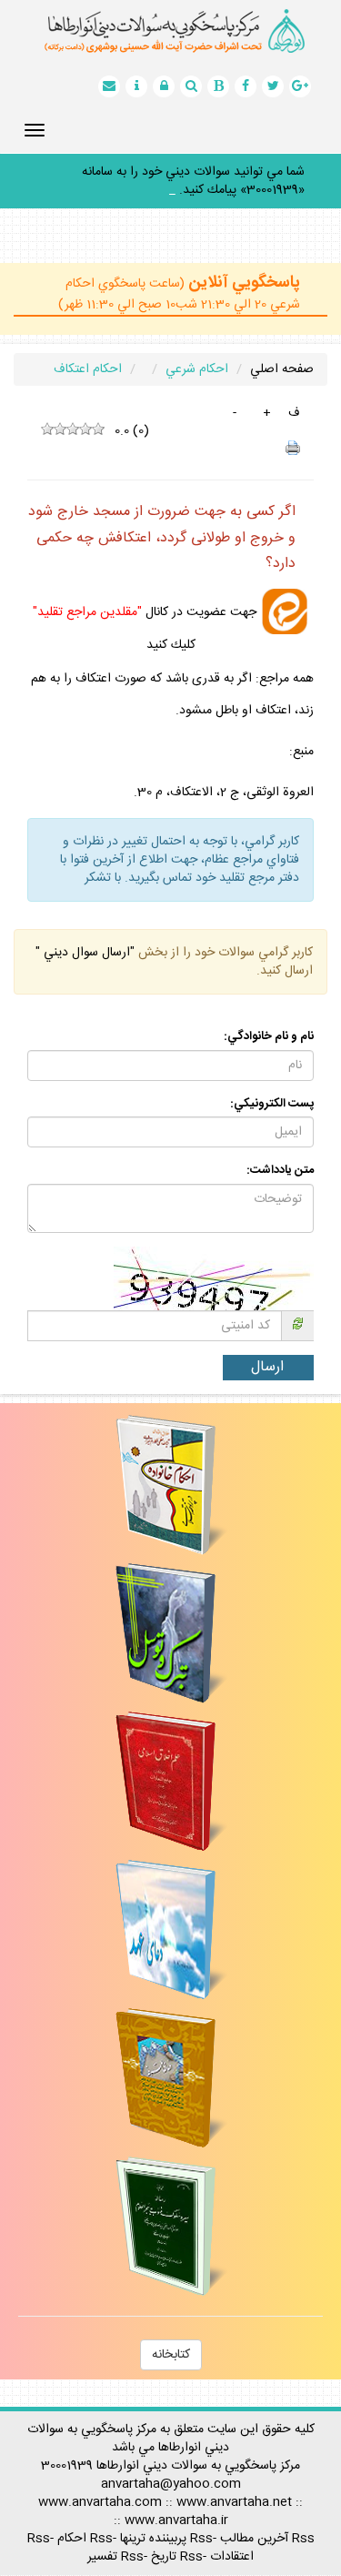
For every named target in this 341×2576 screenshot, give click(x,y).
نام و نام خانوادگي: (269, 1019)
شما (296, 172)
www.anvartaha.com (100, 2484)
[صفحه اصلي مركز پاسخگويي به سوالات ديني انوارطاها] (170, 31)
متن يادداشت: (280, 1152)
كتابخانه (171, 2337)
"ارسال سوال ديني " (85, 934)
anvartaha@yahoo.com (171, 2466)
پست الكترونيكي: (272, 1086)
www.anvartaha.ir (176, 2502)
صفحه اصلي (282, 351)
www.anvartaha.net (234, 2484)
